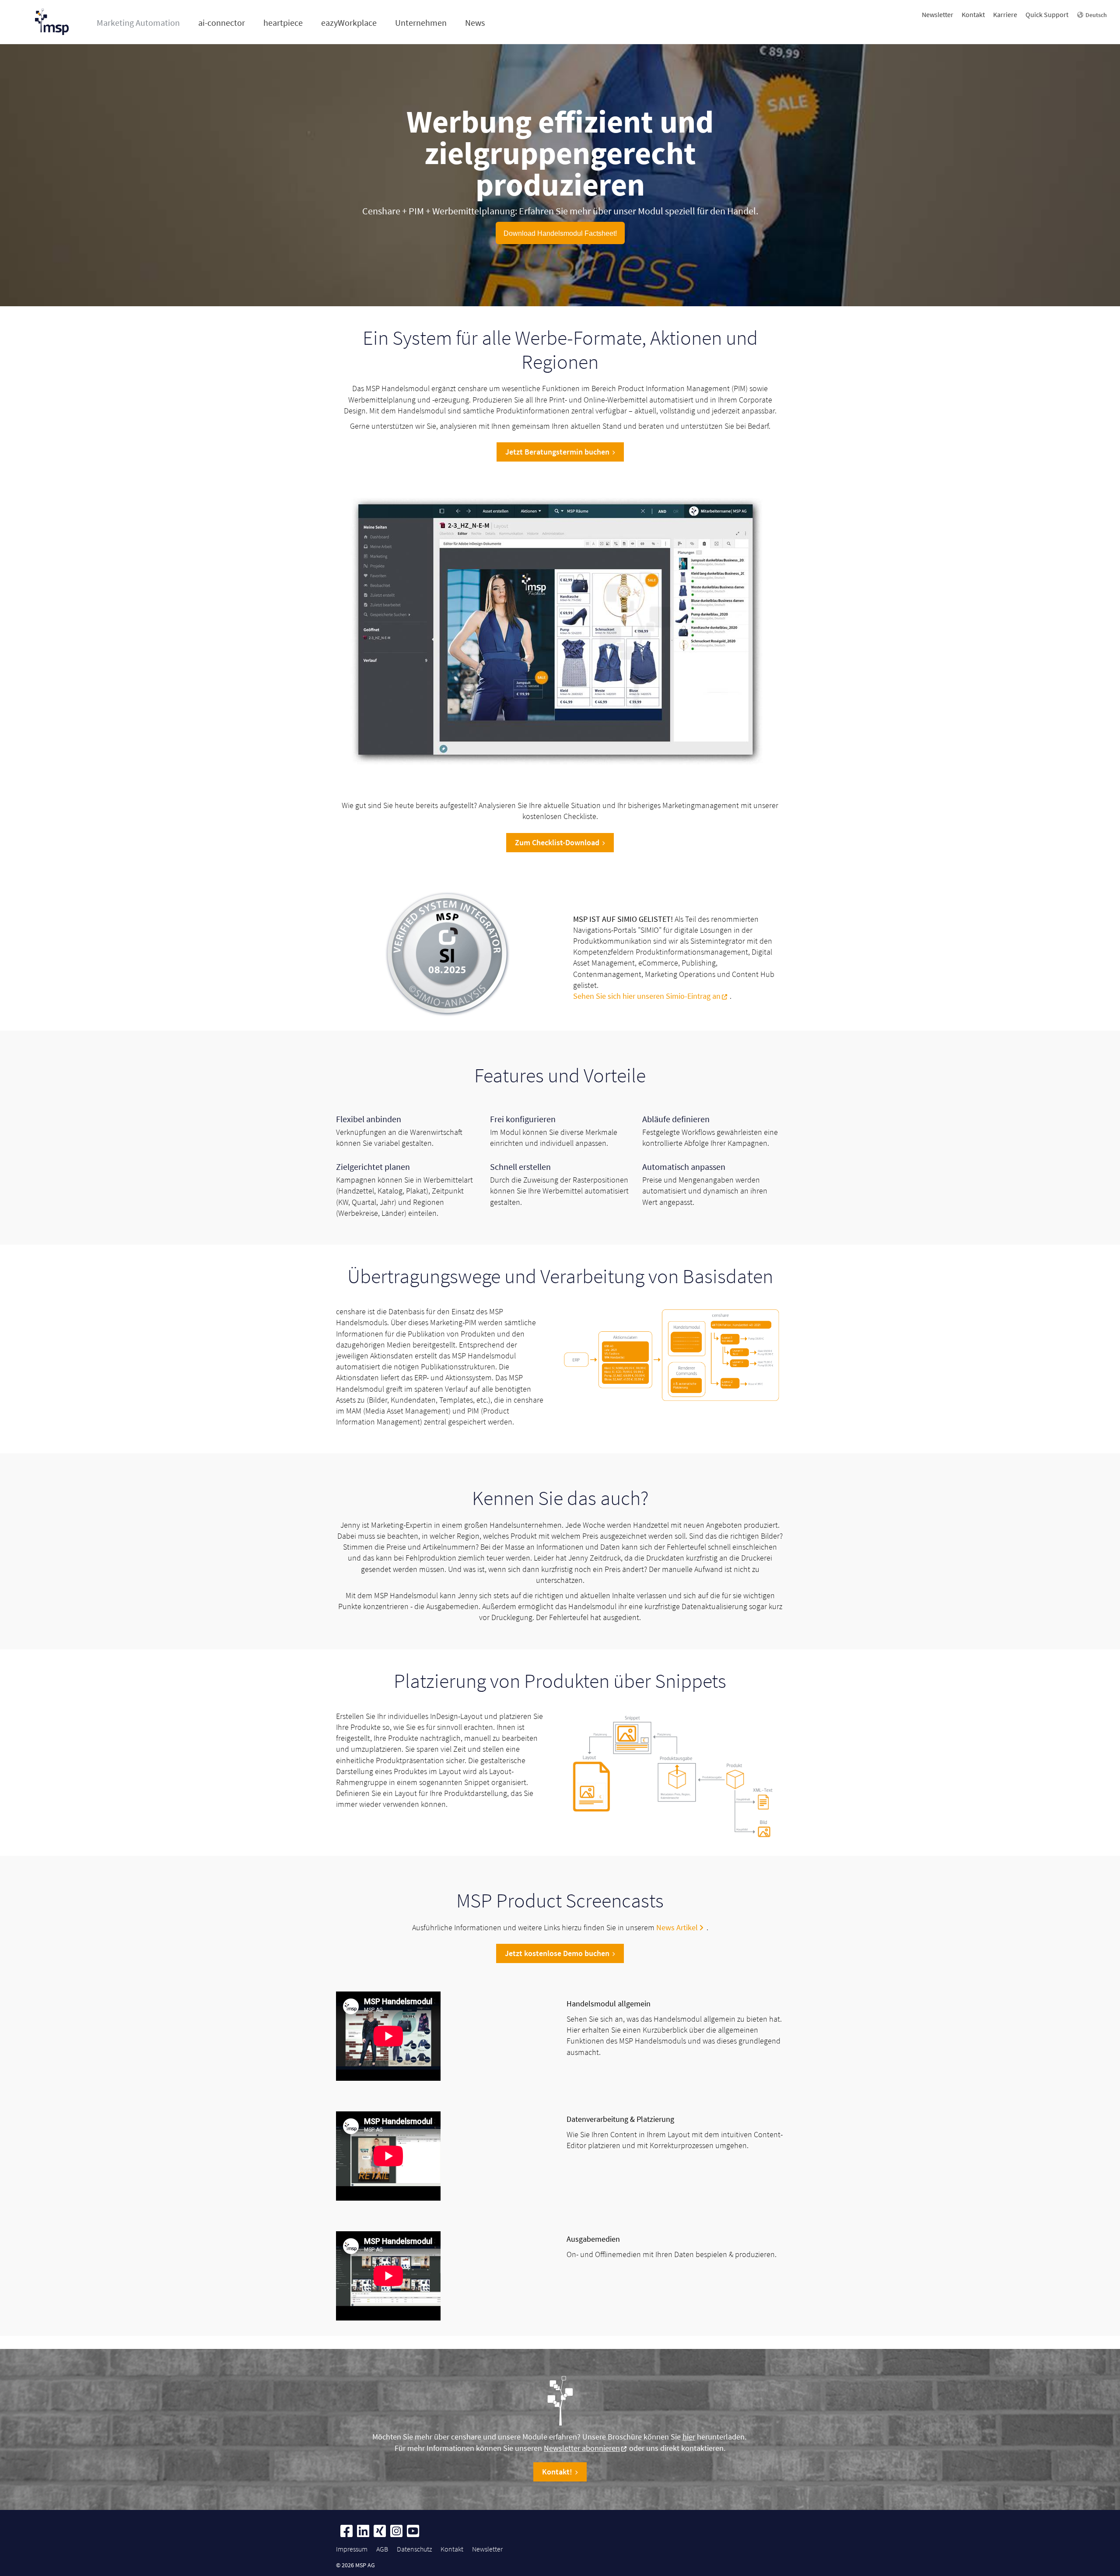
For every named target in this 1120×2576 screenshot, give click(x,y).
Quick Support (1047, 14)
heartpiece (283, 23)
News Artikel (677, 1927)
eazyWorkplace (349, 23)
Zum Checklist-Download (557, 842)
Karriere (1005, 14)
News (475, 23)
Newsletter (938, 14)
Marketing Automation (138, 23)
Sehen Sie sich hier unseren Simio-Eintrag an (647, 996)
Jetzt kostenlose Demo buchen (557, 1953)
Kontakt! (557, 2472)
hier (689, 2437)
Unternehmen (421, 23)
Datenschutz (414, 2549)
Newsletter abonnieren (582, 2448)
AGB (382, 2549)
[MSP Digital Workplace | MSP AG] (448, 955)
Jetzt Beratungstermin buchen (557, 452)
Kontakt (973, 14)
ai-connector (222, 23)
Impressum (352, 2549)
